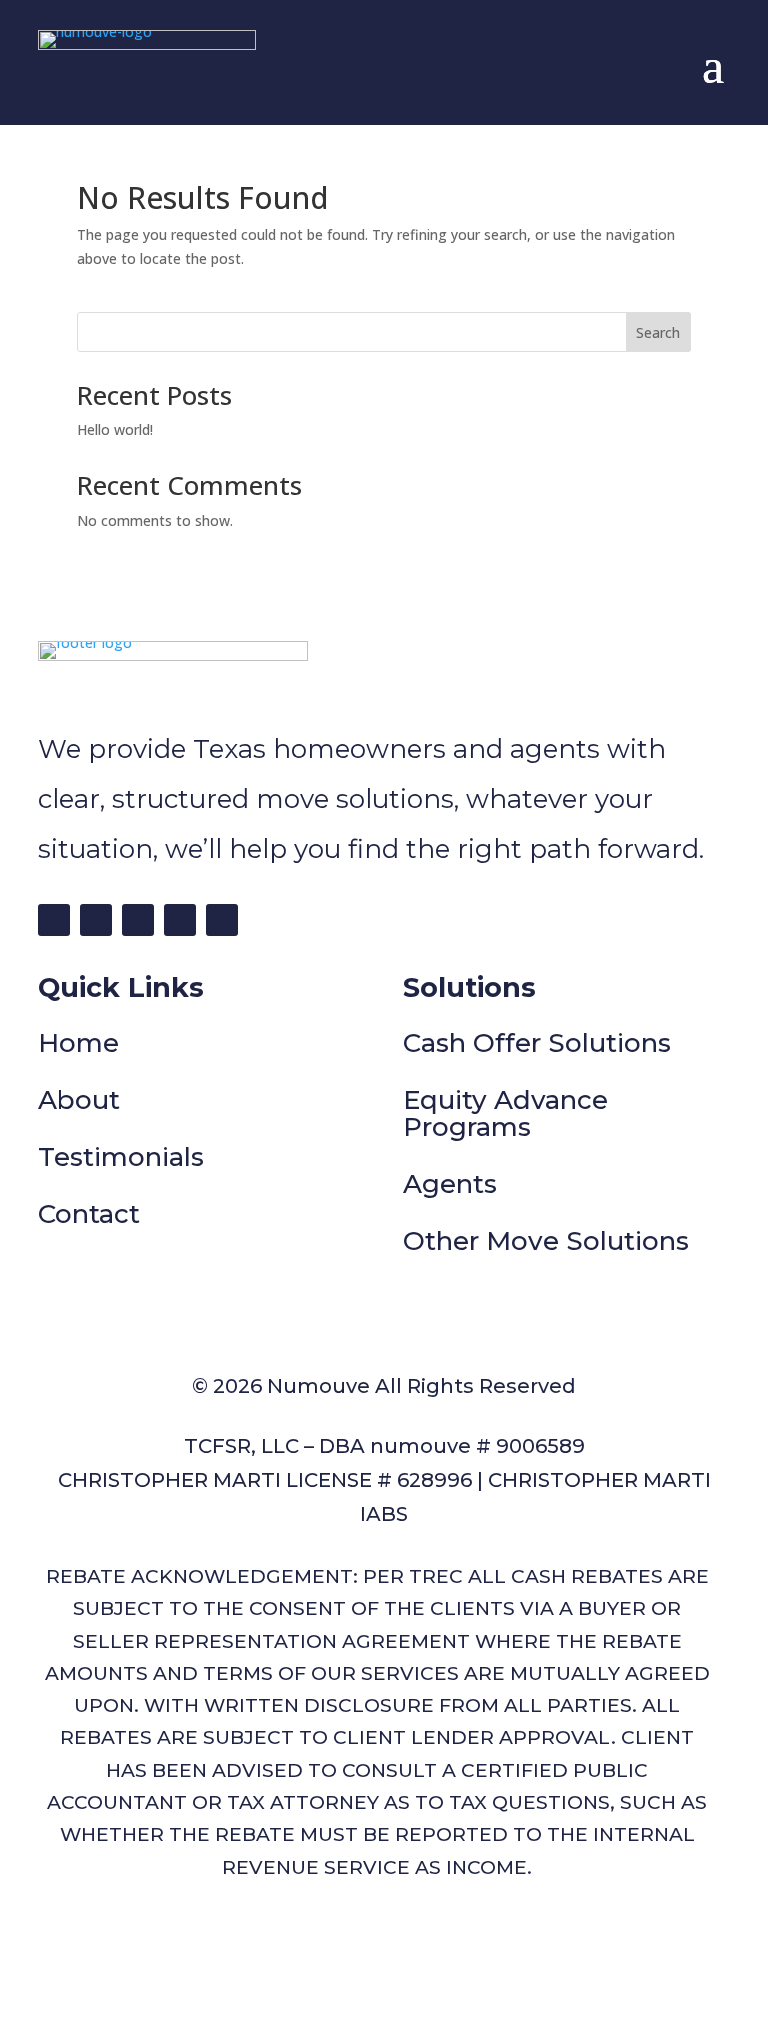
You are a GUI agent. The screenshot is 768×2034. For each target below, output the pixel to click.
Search (658, 332)
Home (78, 1043)
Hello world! (115, 429)
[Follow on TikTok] (138, 920)
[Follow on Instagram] (96, 920)
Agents (450, 1184)
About (79, 1100)
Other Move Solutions (546, 1241)
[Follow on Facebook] (54, 920)
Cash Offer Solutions (537, 1043)
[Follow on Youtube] (222, 920)
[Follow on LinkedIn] (180, 920)
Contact (89, 1214)
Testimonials (121, 1157)
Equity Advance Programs (505, 1113)
